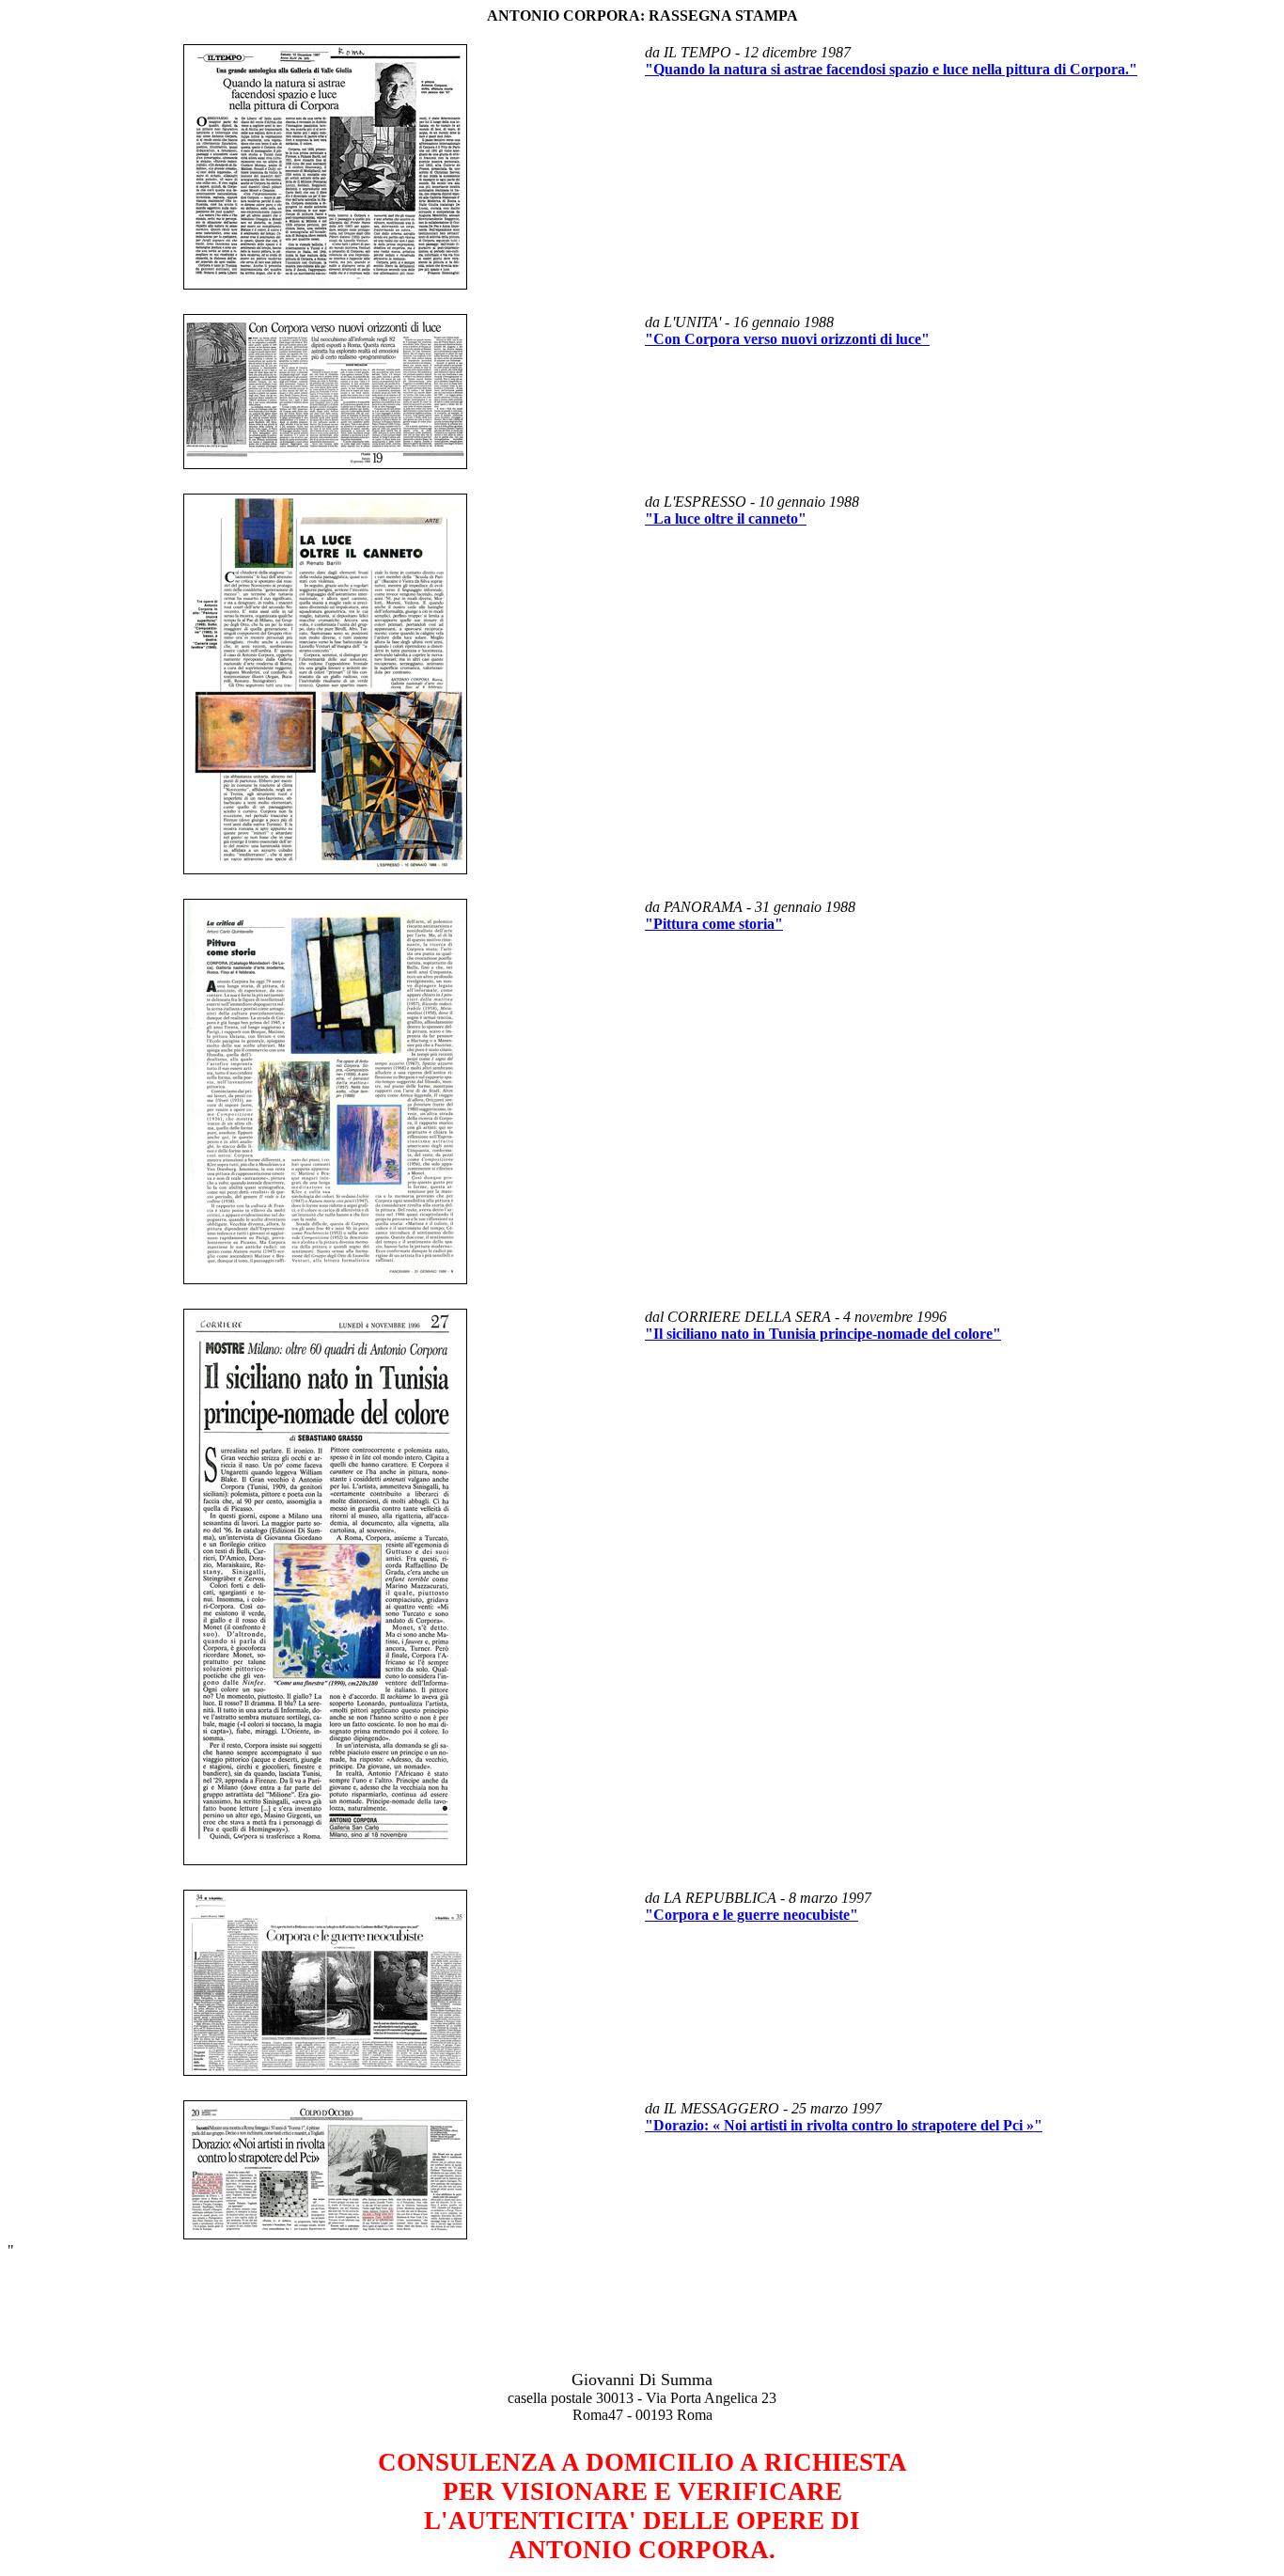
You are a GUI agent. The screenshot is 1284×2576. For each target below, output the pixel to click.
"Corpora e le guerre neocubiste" (752, 1915)
